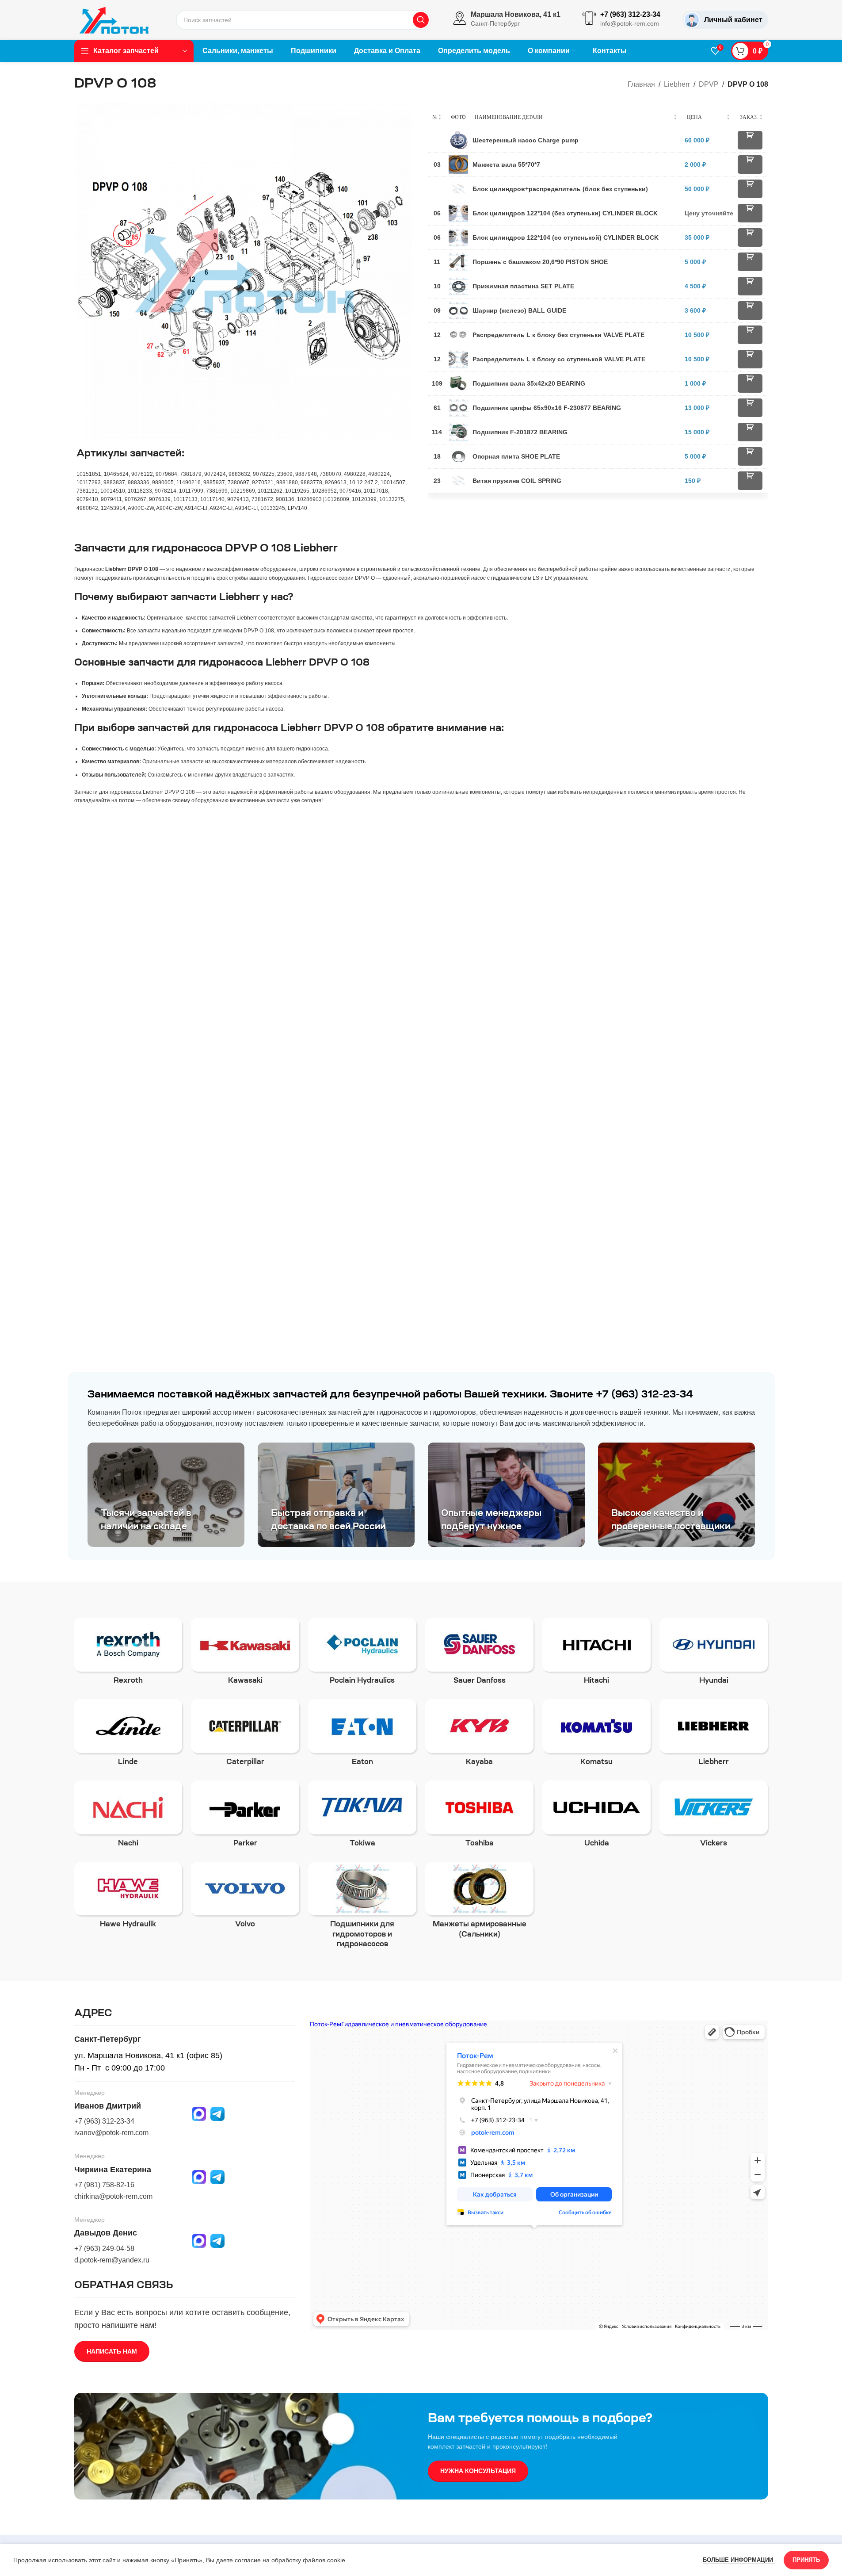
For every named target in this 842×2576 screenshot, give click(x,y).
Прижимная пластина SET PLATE (523, 286)
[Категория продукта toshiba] (479, 1817)
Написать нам (112, 2351)
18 (437, 456)
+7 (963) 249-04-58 (104, 2249)
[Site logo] (114, 19)
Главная (641, 84)
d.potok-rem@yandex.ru (112, 2260)
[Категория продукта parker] (245, 1817)
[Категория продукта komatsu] (596, 1735)
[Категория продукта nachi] (128, 1817)
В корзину (750, 140)
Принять (806, 2560)
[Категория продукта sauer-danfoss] (479, 1654)
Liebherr (677, 84)
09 (437, 310)
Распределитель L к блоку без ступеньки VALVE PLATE (558, 335)
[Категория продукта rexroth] (128, 1654)
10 (437, 286)
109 (437, 383)
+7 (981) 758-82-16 (104, 2185)
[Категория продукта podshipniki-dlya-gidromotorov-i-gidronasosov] (362, 1908)
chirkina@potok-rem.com (113, 2196)
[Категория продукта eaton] (362, 1735)
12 (437, 335)
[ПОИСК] (421, 20)
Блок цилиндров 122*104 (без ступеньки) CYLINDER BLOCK (565, 213)
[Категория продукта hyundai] (714, 1654)
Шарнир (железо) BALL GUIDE (519, 310)
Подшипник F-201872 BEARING (520, 432)
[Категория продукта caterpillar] (245, 1735)
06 (437, 213)
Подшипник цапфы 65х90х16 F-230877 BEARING (547, 408)
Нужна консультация (478, 2471)
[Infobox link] (507, 20)
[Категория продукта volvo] (245, 1898)
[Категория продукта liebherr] (714, 1735)
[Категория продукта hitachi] (596, 1654)
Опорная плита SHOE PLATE (516, 456)
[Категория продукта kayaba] (479, 1735)
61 (437, 408)
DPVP (709, 84)
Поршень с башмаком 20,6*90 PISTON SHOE (540, 262)
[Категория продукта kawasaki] (245, 1654)
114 (437, 432)
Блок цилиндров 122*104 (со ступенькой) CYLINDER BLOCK (566, 237)
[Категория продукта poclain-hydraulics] (362, 1654)
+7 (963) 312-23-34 (104, 2121)
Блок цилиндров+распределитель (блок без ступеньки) (560, 189)
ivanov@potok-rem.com (111, 2133)
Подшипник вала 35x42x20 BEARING (529, 383)
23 (437, 481)
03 (437, 165)
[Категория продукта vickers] (714, 1817)
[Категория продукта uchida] (596, 1817)
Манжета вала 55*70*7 (506, 165)
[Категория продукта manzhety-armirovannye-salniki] (479, 1903)
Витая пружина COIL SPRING (517, 481)
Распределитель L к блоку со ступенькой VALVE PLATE (559, 359)
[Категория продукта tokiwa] (362, 1817)
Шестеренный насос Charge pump (526, 140)
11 (437, 262)
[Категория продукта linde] (128, 1735)
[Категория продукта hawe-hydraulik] (128, 1898)
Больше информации (739, 2560)
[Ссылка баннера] (166, 1495)
